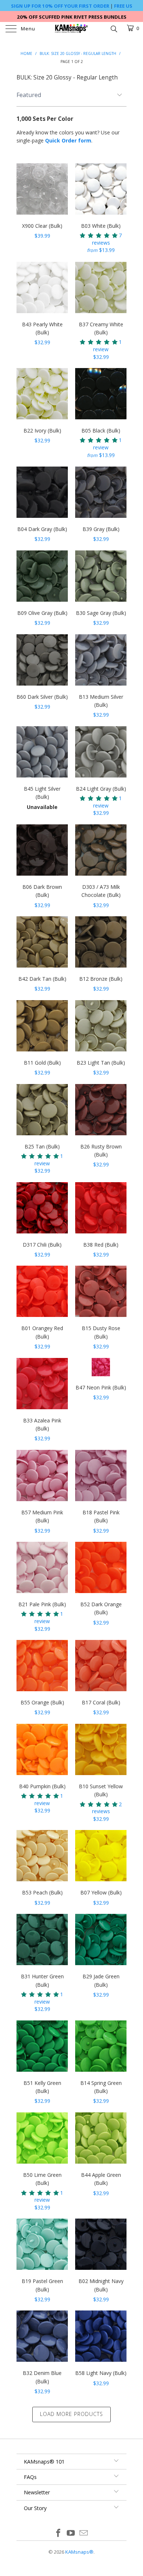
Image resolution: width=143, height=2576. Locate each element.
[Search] (113, 28)
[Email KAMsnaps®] (84, 2533)
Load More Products (71, 2414)
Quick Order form (68, 140)
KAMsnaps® (79, 2552)
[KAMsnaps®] (72, 29)
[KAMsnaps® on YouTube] (71, 2533)
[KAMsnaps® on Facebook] (58, 2533)
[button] (99, 235)
